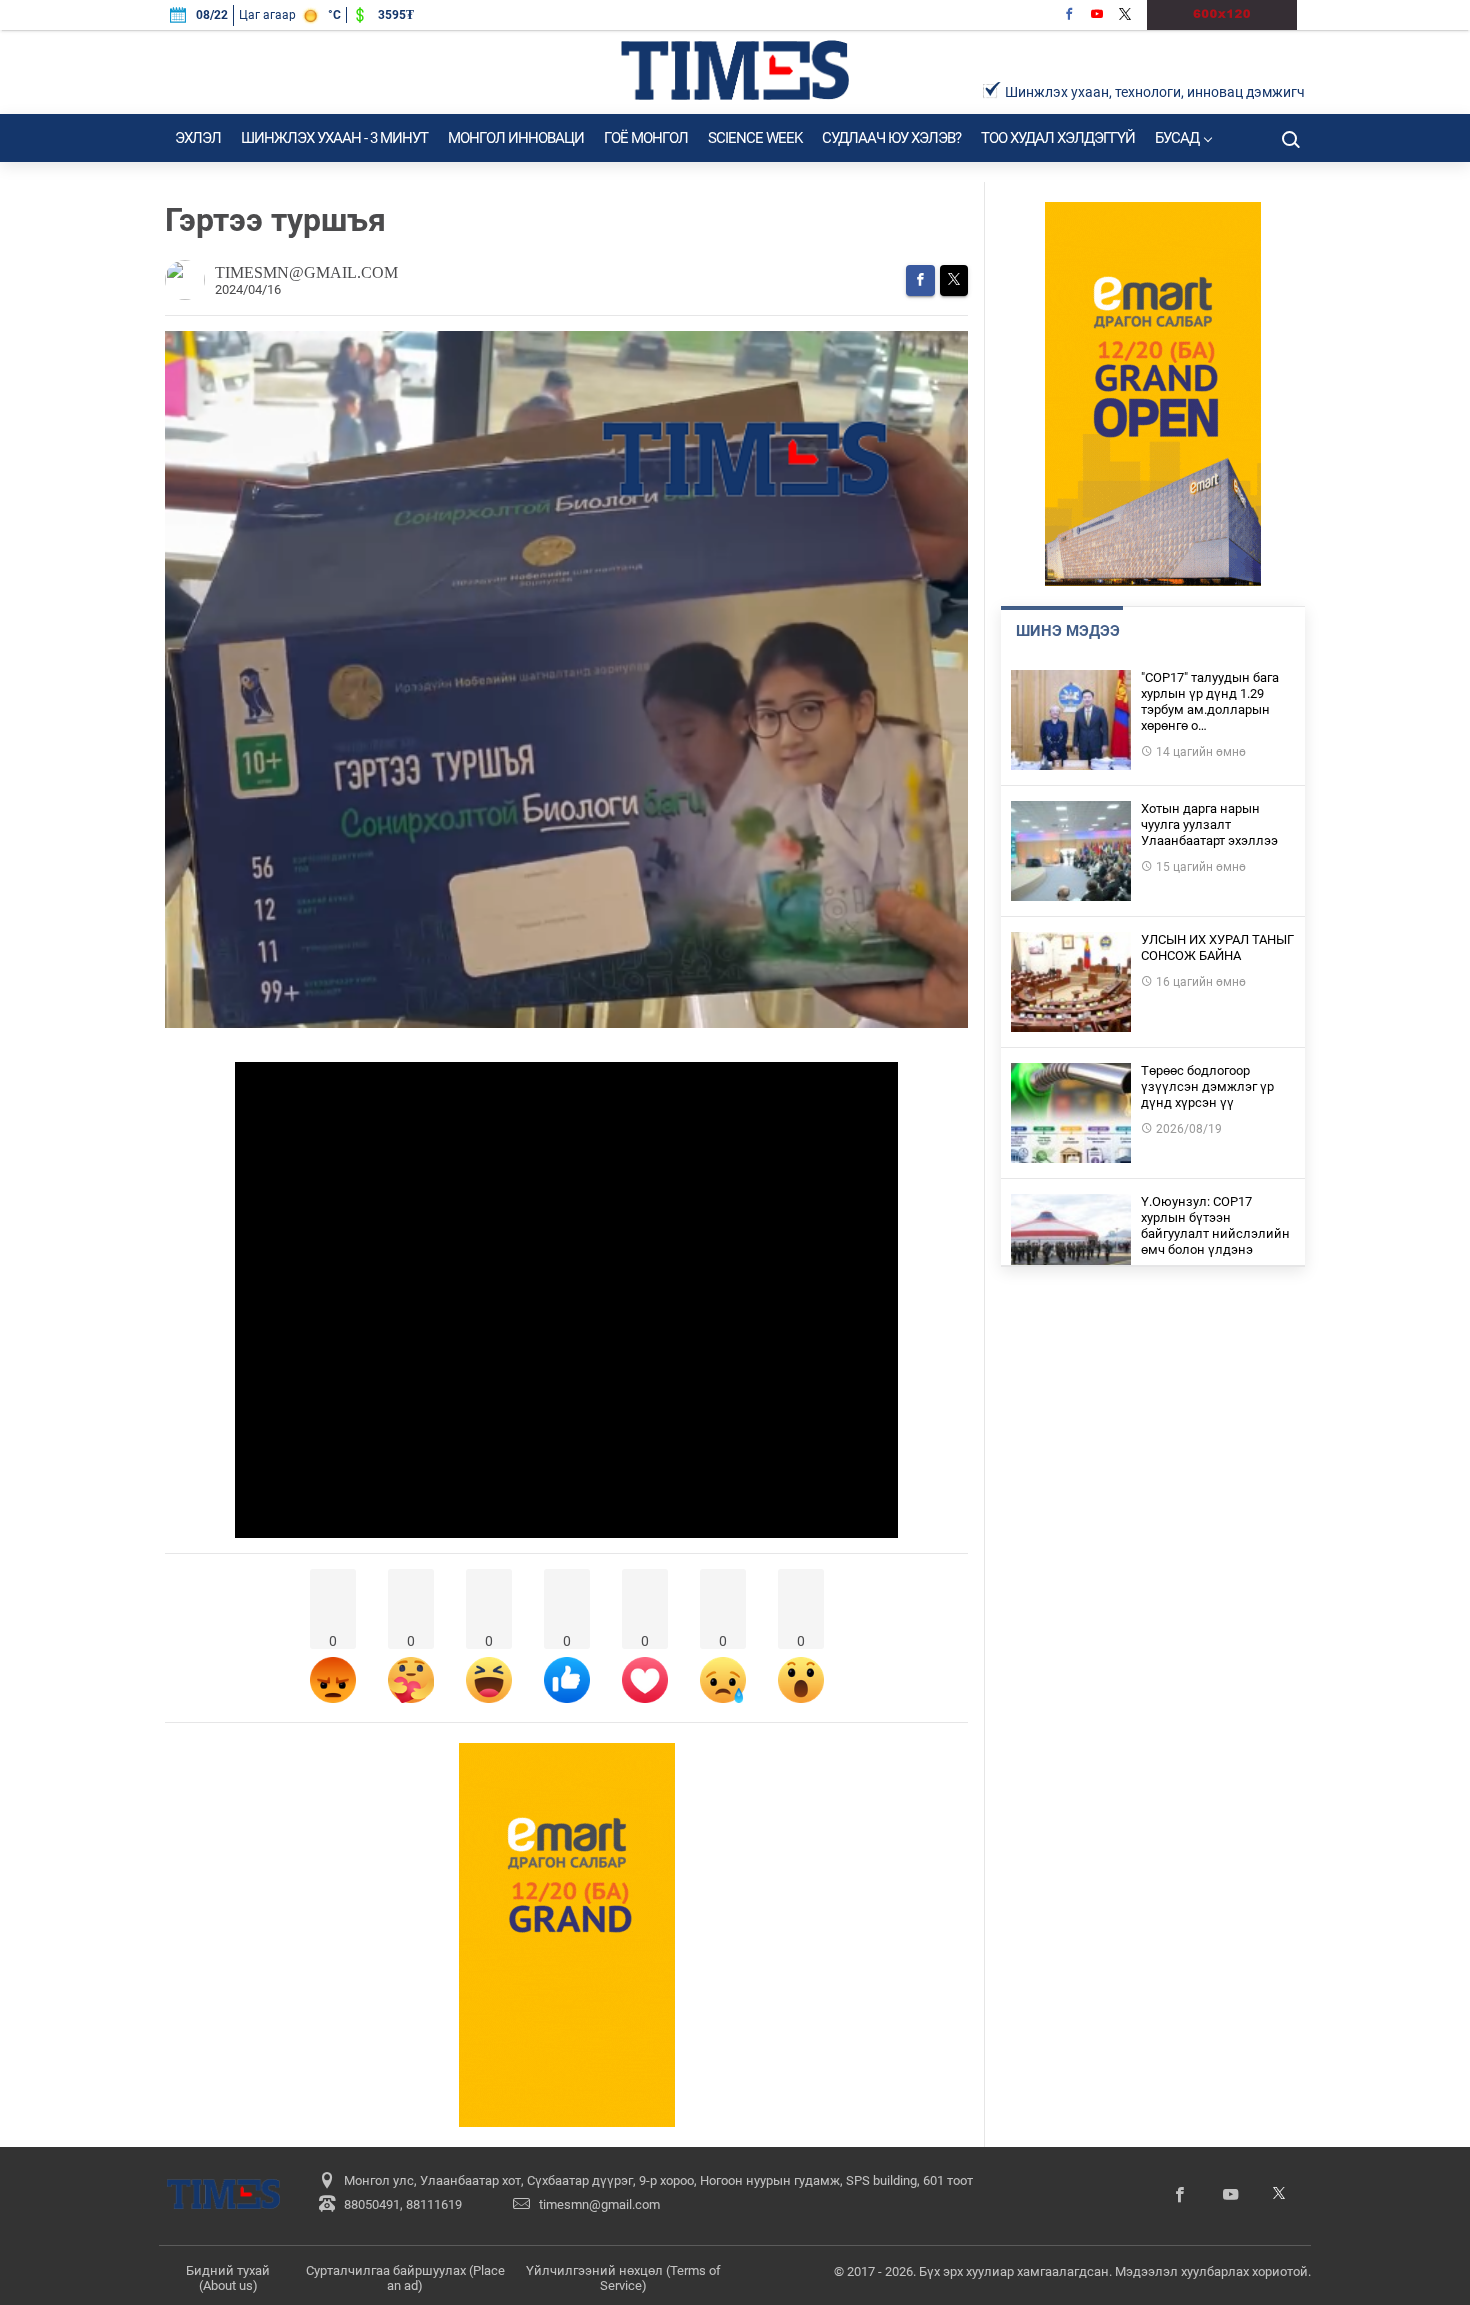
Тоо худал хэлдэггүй (1058, 138)
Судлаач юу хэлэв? (891, 138)
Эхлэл (198, 138)
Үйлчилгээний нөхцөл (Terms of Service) (623, 2278)
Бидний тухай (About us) (228, 2278)
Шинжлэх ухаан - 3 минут (334, 138)
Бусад (1177, 138)
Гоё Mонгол (646, 138)
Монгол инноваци (516, 138)
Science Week (755, 138)
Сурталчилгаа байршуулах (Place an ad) (405, 2278)
